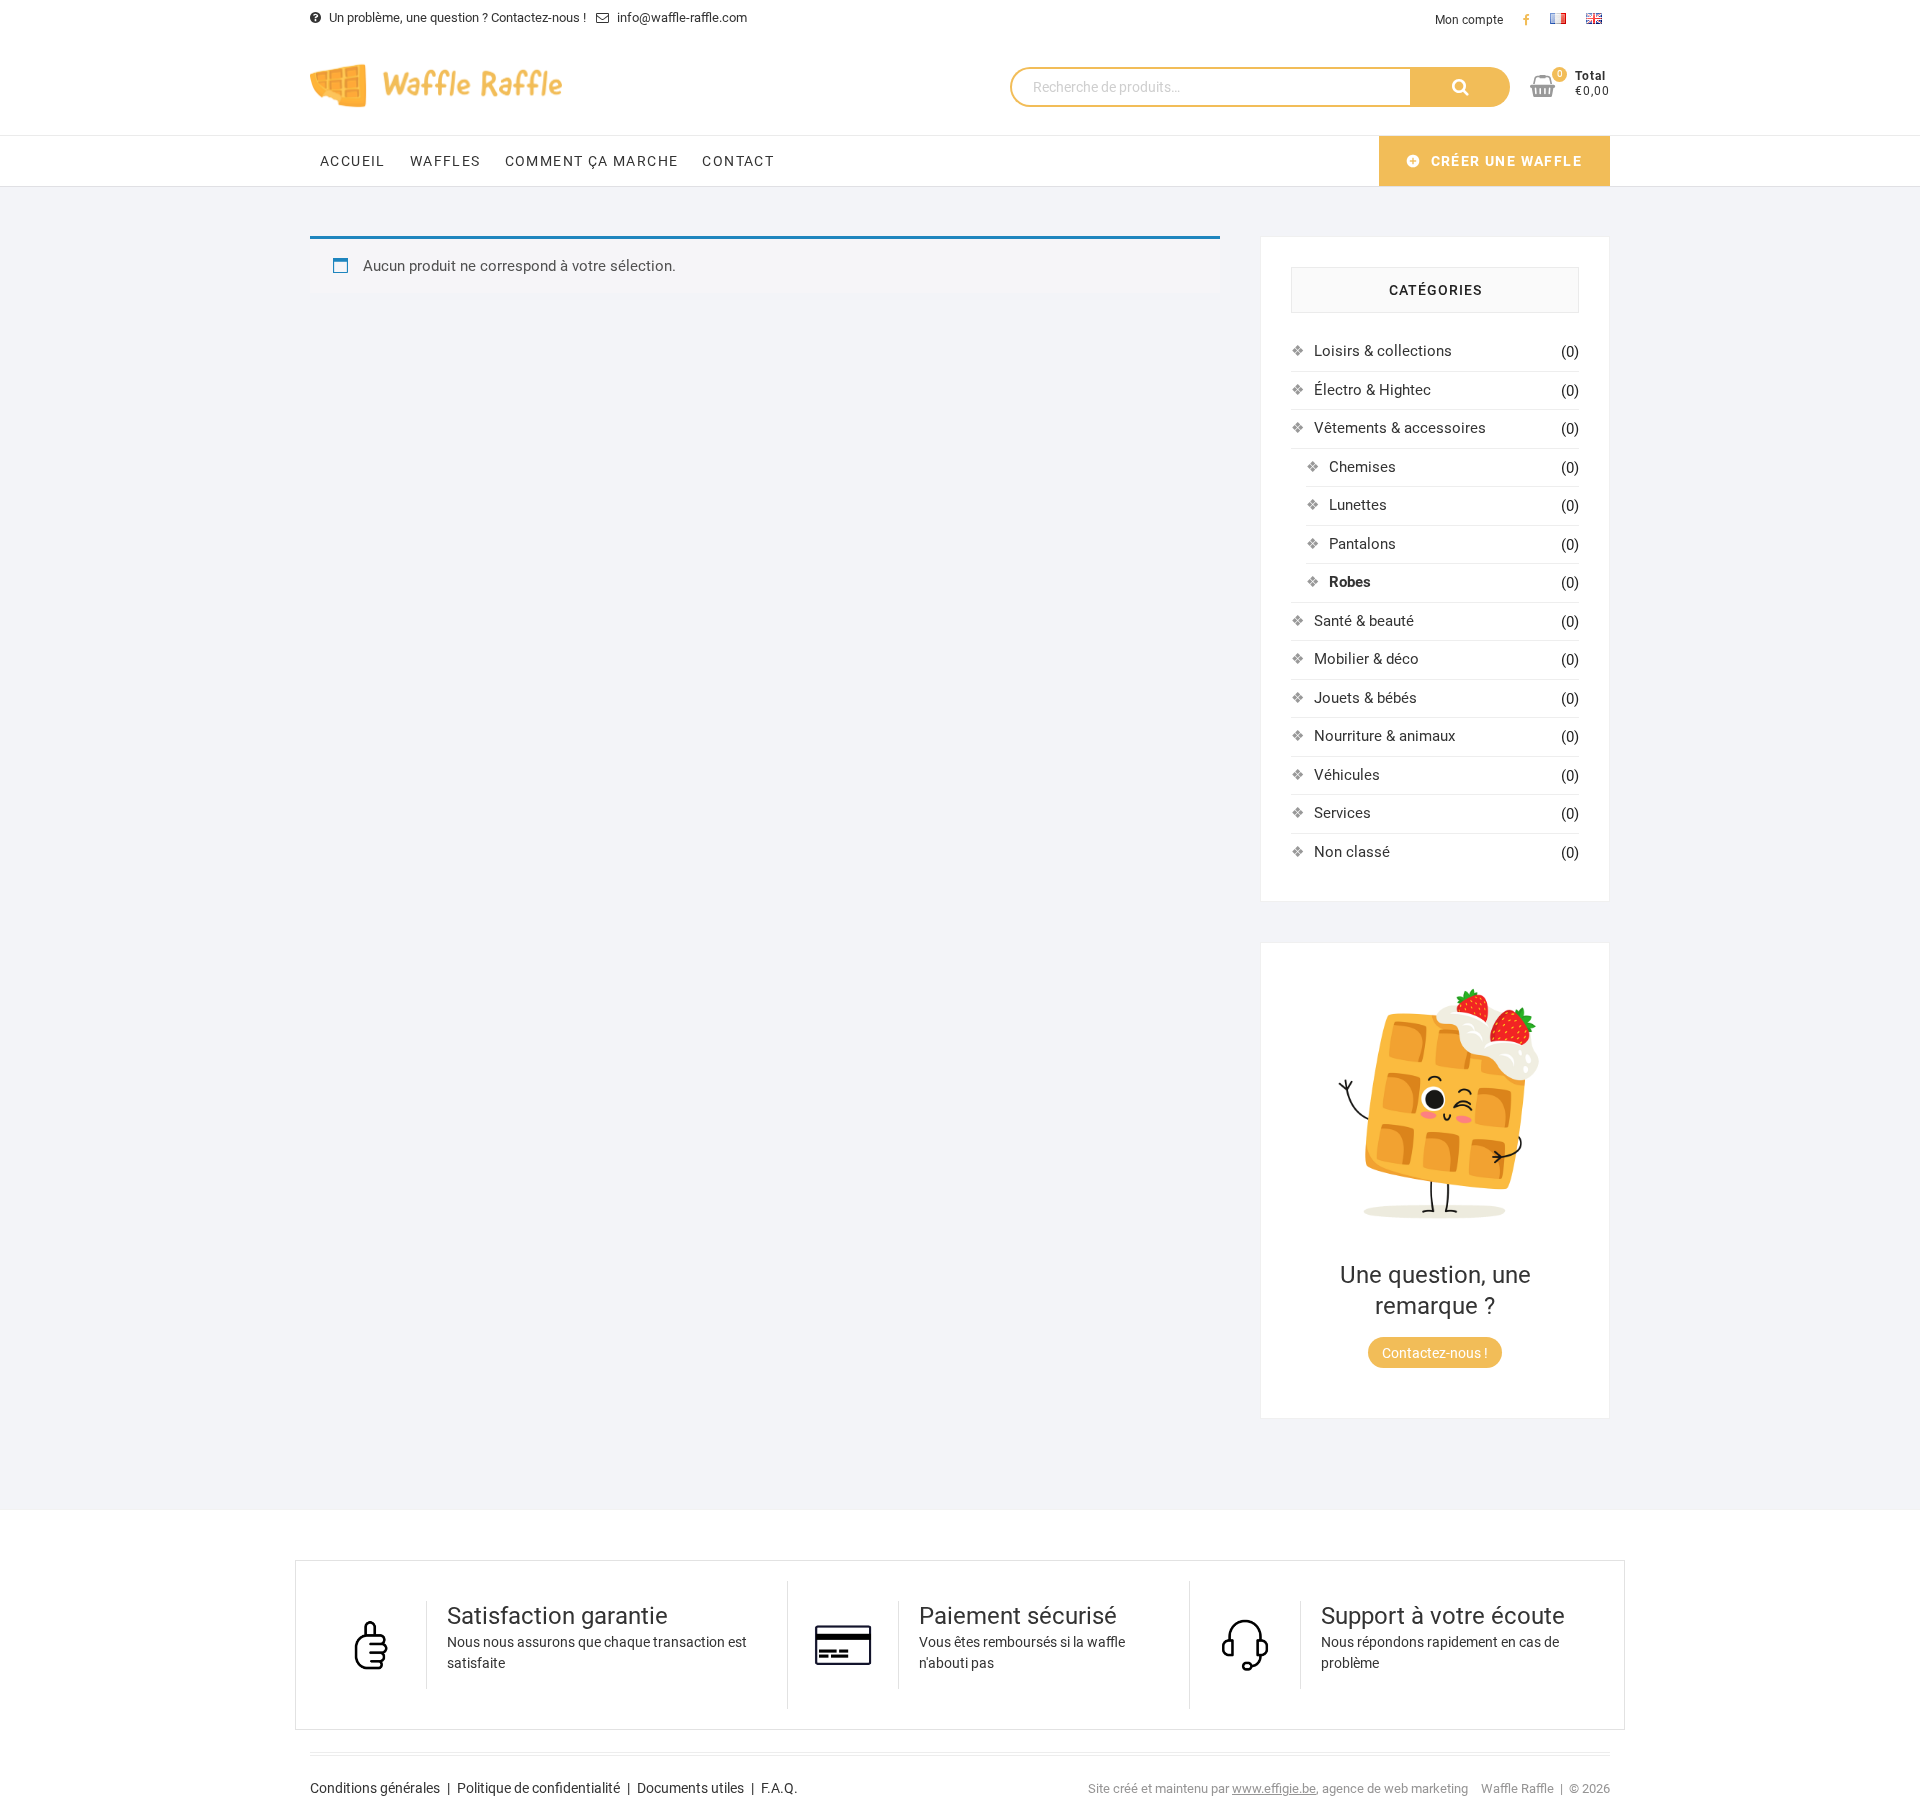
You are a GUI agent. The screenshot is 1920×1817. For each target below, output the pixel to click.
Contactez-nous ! (1435, 1353)
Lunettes (1358, 505)
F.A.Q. (779, 1788)
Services (1342, 813)
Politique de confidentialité (538, 1788)
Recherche (1460, 87)
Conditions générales (375, 1788)
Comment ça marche (592, 161)
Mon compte (1469, 20)
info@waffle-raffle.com (680, 17)
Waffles (445, 161)
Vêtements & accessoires (1400, 428)
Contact (738, 161)
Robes (1350, 582)
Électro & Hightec (1372, 390)
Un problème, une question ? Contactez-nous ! (456, 17)
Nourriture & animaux (1384, 736)
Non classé (1352, 852)
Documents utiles (690, 1788)
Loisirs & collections (1383, 351)
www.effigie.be (1274, 1788)
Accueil (353, 161)
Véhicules (1347, 775)
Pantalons (1362, 544)
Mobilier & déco (1366, 659)
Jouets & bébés (1365, 698)
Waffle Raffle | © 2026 (1545, 1788)
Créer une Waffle (1506, 161)
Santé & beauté (1364, 621)
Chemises (1362, 467)
